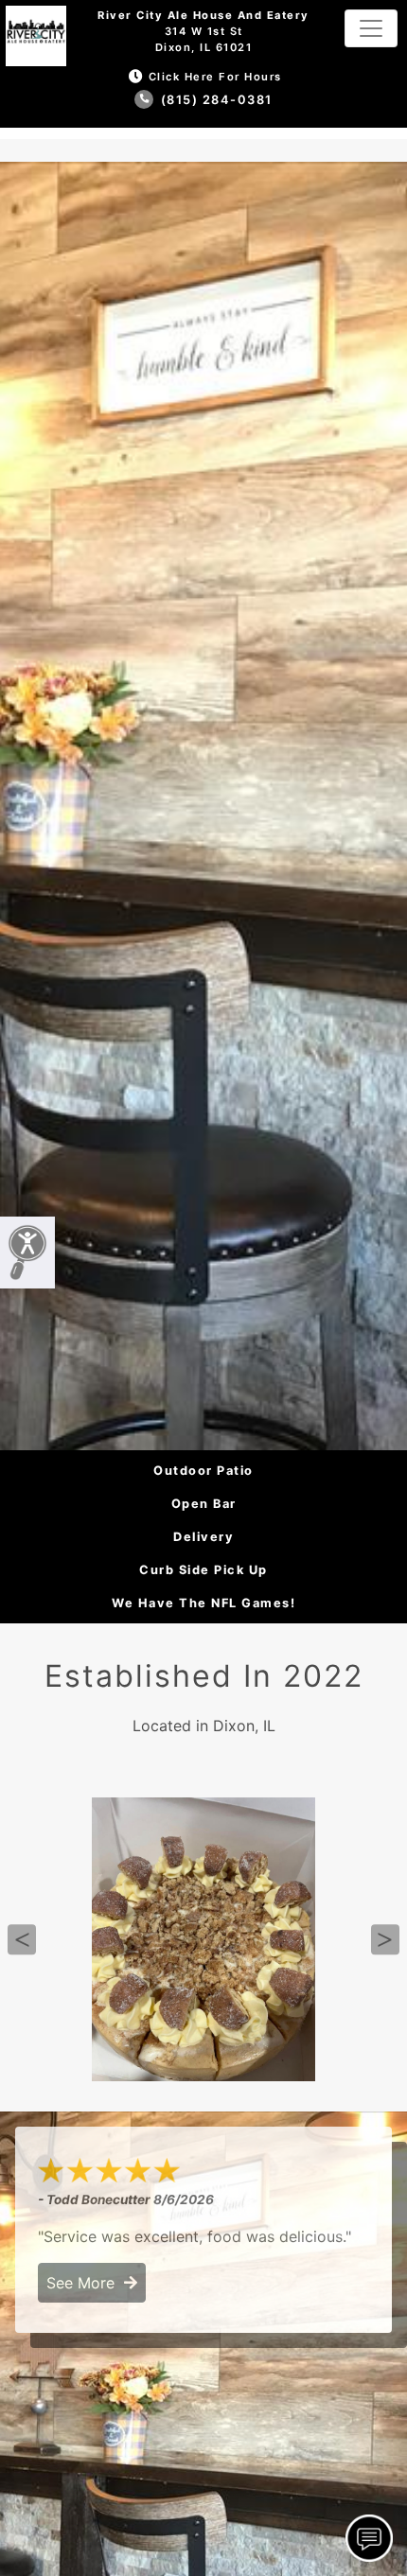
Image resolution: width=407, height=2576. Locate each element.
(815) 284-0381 (214, 100)
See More (85, 2283)
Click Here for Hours (215, 77)
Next (385, 1940)
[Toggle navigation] (371, 28)
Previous (22, 1940)
